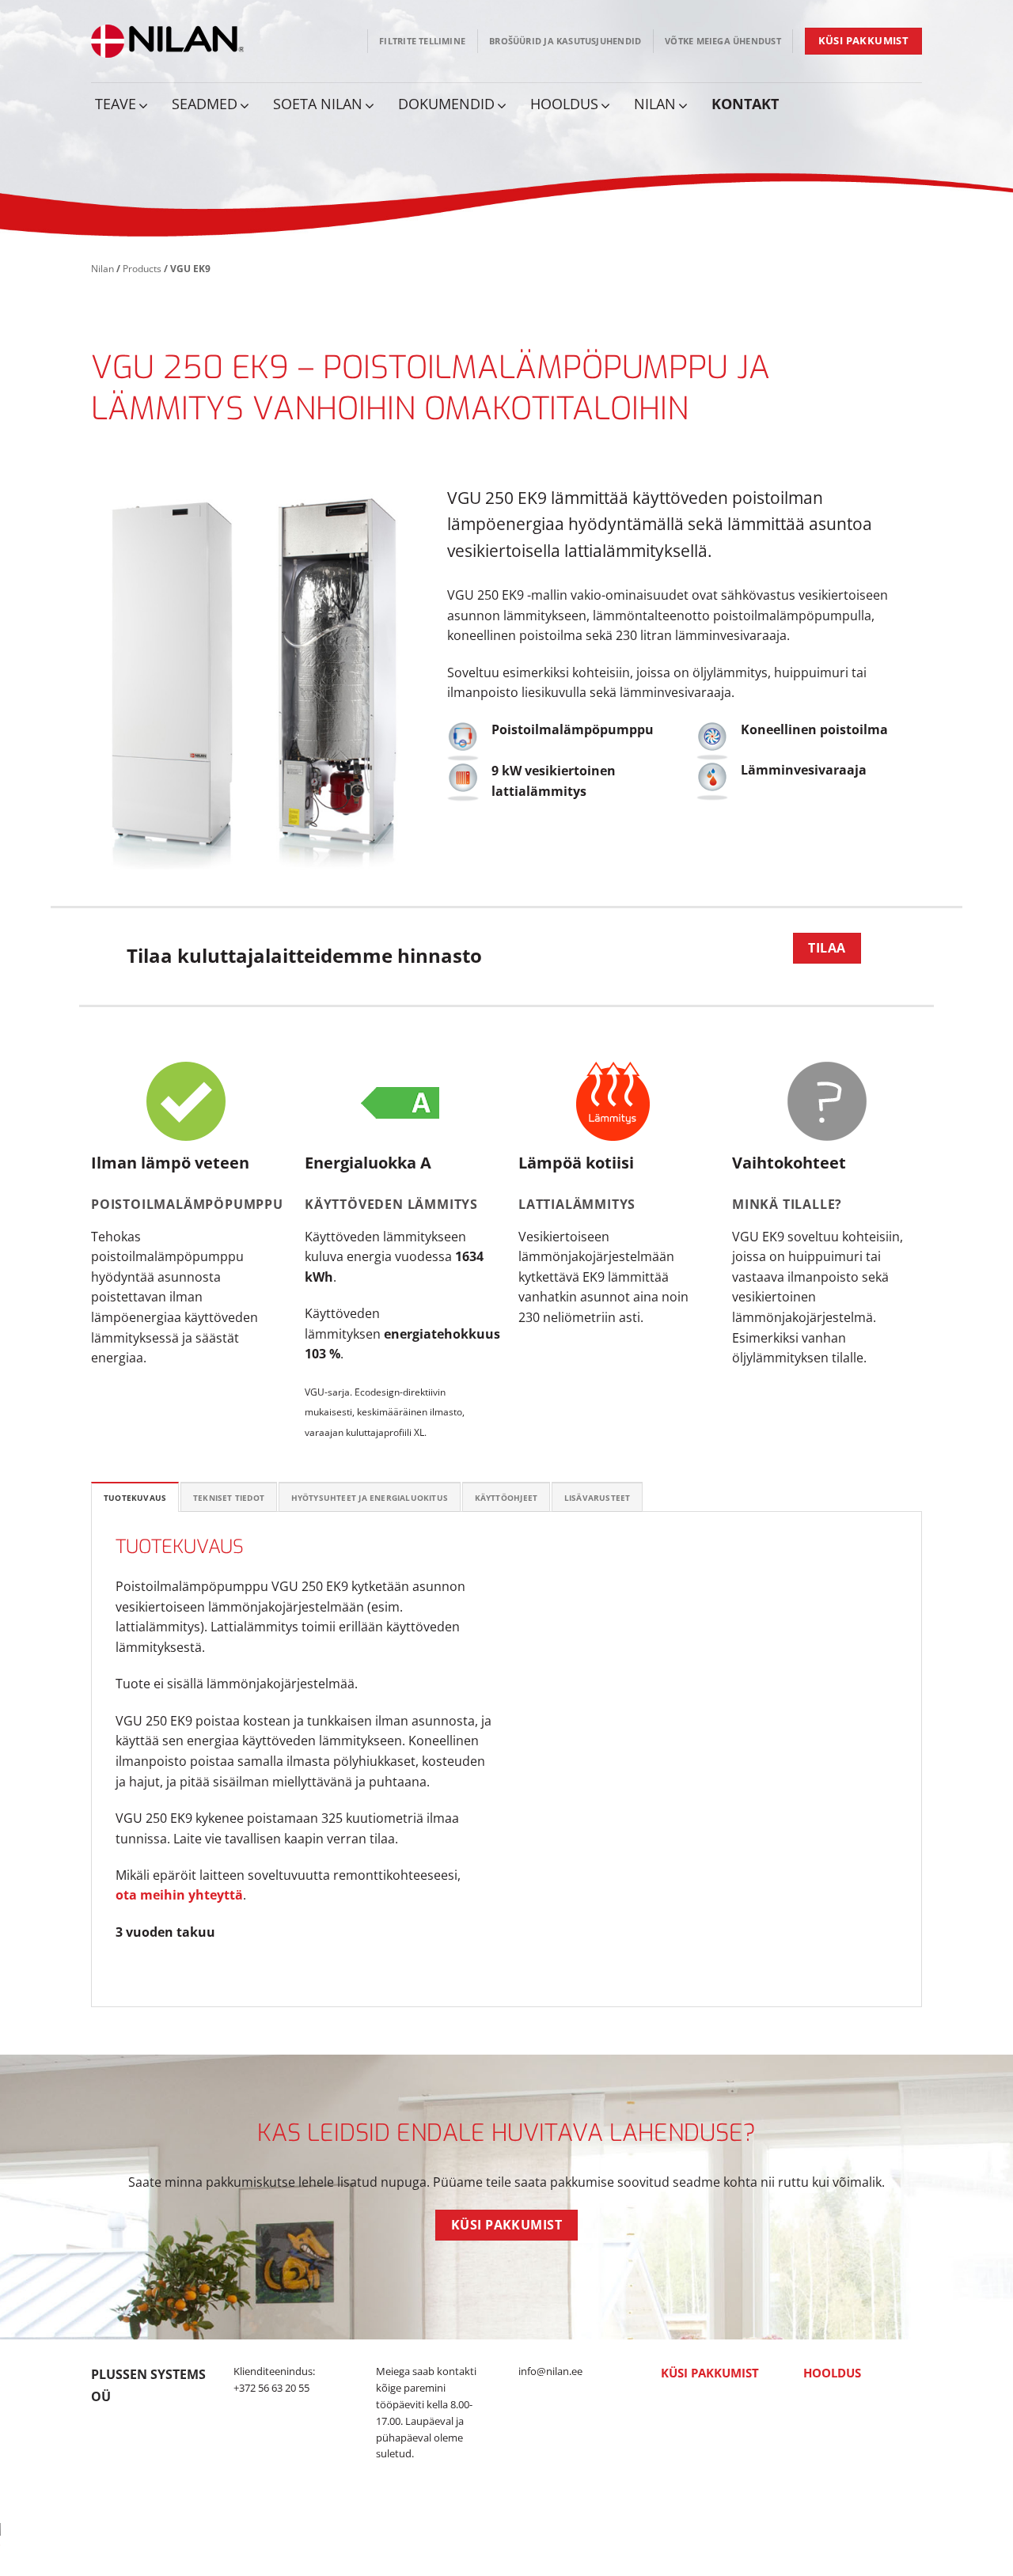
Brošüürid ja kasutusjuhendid (565, 41)
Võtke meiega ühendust (723, 41)
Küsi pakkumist (710, 2373)
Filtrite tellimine (422, 41)
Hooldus (832, 2373)
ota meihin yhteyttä (179, 1895)
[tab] (135, 1497)
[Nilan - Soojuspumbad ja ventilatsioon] (168, 41)
